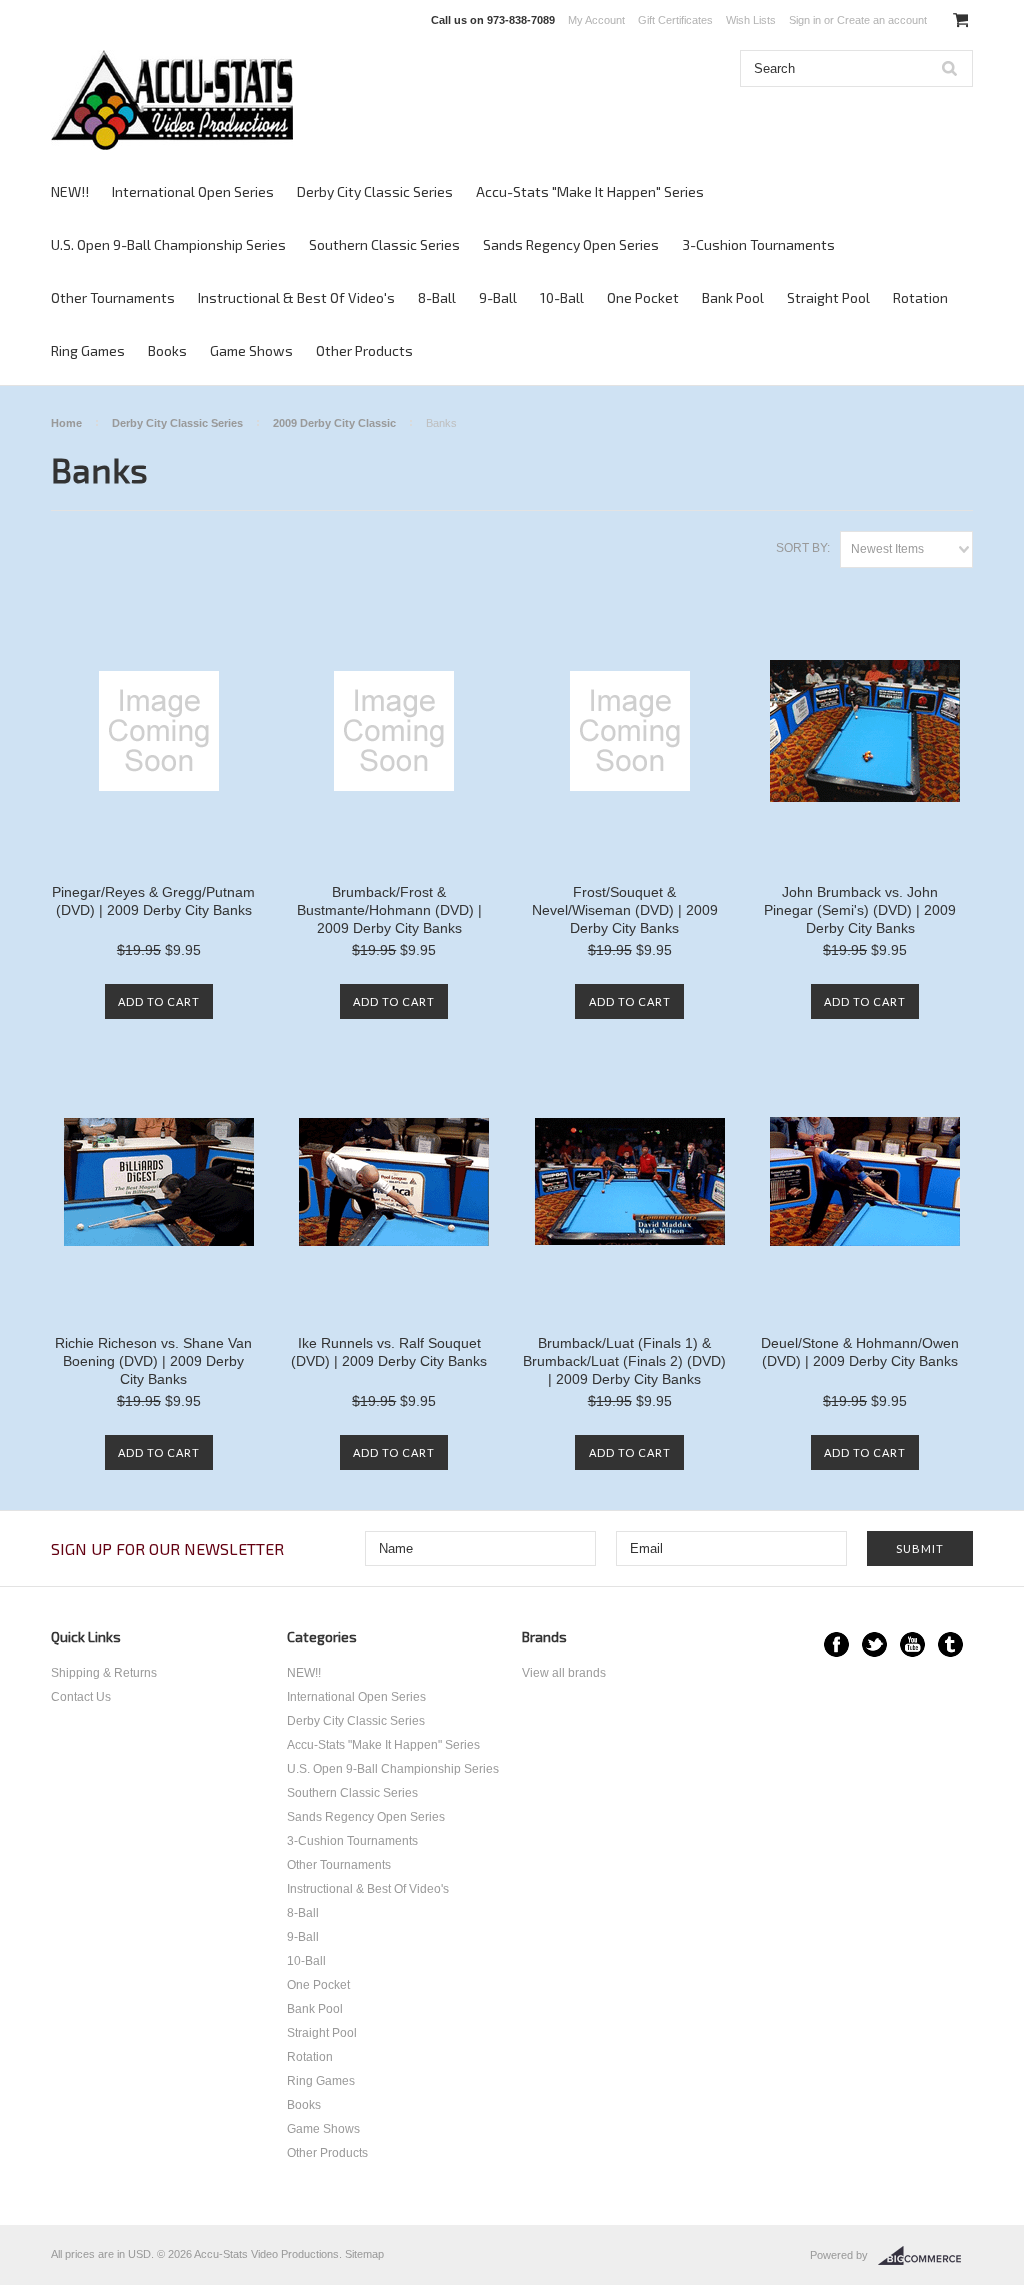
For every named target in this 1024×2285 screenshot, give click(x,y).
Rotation (920, 297)
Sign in (805, 20)
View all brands (564, 1673)
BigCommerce (925, 2256)
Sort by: (803, 548)
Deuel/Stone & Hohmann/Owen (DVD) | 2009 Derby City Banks (860, 1352)
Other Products (364, 350)
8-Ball (437, 297)
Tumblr (950, 1644)
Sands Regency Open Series (571, 244)
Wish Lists (751, 20)
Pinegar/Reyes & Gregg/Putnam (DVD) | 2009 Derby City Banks (153, 901)
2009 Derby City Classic (334, 423)
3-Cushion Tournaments (758, 244)
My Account (596, 20)
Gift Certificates (675, 20)
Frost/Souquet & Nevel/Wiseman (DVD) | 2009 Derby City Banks (625, 910)
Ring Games (88, 350)
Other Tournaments (113, 297)
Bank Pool (733, 297)
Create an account (882, 20)
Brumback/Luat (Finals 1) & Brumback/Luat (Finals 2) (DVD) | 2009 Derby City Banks (624, 1361)
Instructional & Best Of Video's (296, 297)
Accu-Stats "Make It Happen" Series (590, 191)
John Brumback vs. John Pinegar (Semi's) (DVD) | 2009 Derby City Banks (860, 910)
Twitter (874, 1644)
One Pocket (643, 297)
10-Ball (562, 297)
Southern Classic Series (384, 244)
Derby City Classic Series (375, 191)
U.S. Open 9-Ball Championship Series (168, 244)
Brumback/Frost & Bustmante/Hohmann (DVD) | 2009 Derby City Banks (389, 910)
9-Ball (498, 297)
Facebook (836, 1644)
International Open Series (193, 191)
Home (66, 423)
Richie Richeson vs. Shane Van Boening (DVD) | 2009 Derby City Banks (153, 1361)
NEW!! (70, 191)
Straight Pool (828, 297)
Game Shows (251, 350)
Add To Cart (159, 1001)
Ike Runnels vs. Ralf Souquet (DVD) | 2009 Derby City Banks (389, 1352)
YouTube (912, 1644)
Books (167, 350)
